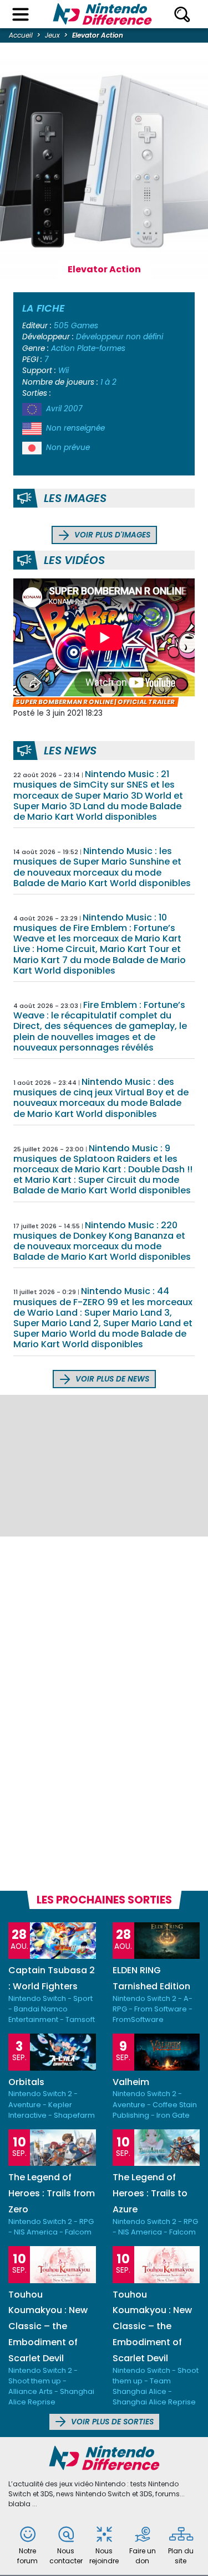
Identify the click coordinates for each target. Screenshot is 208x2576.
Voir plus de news (111, 1379)
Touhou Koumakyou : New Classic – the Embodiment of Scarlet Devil (48, 2326)
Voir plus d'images (111, 535)
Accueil (21, 35)
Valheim (131, 2082)
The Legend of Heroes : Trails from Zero (52, 2193)
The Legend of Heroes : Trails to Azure (150, 2193)
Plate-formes (101, 348)
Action (63, 348)
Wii (64, 371)
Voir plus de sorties (111, 2422)
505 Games (76, 326)
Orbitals (26, 2082)
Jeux (52, 35)
